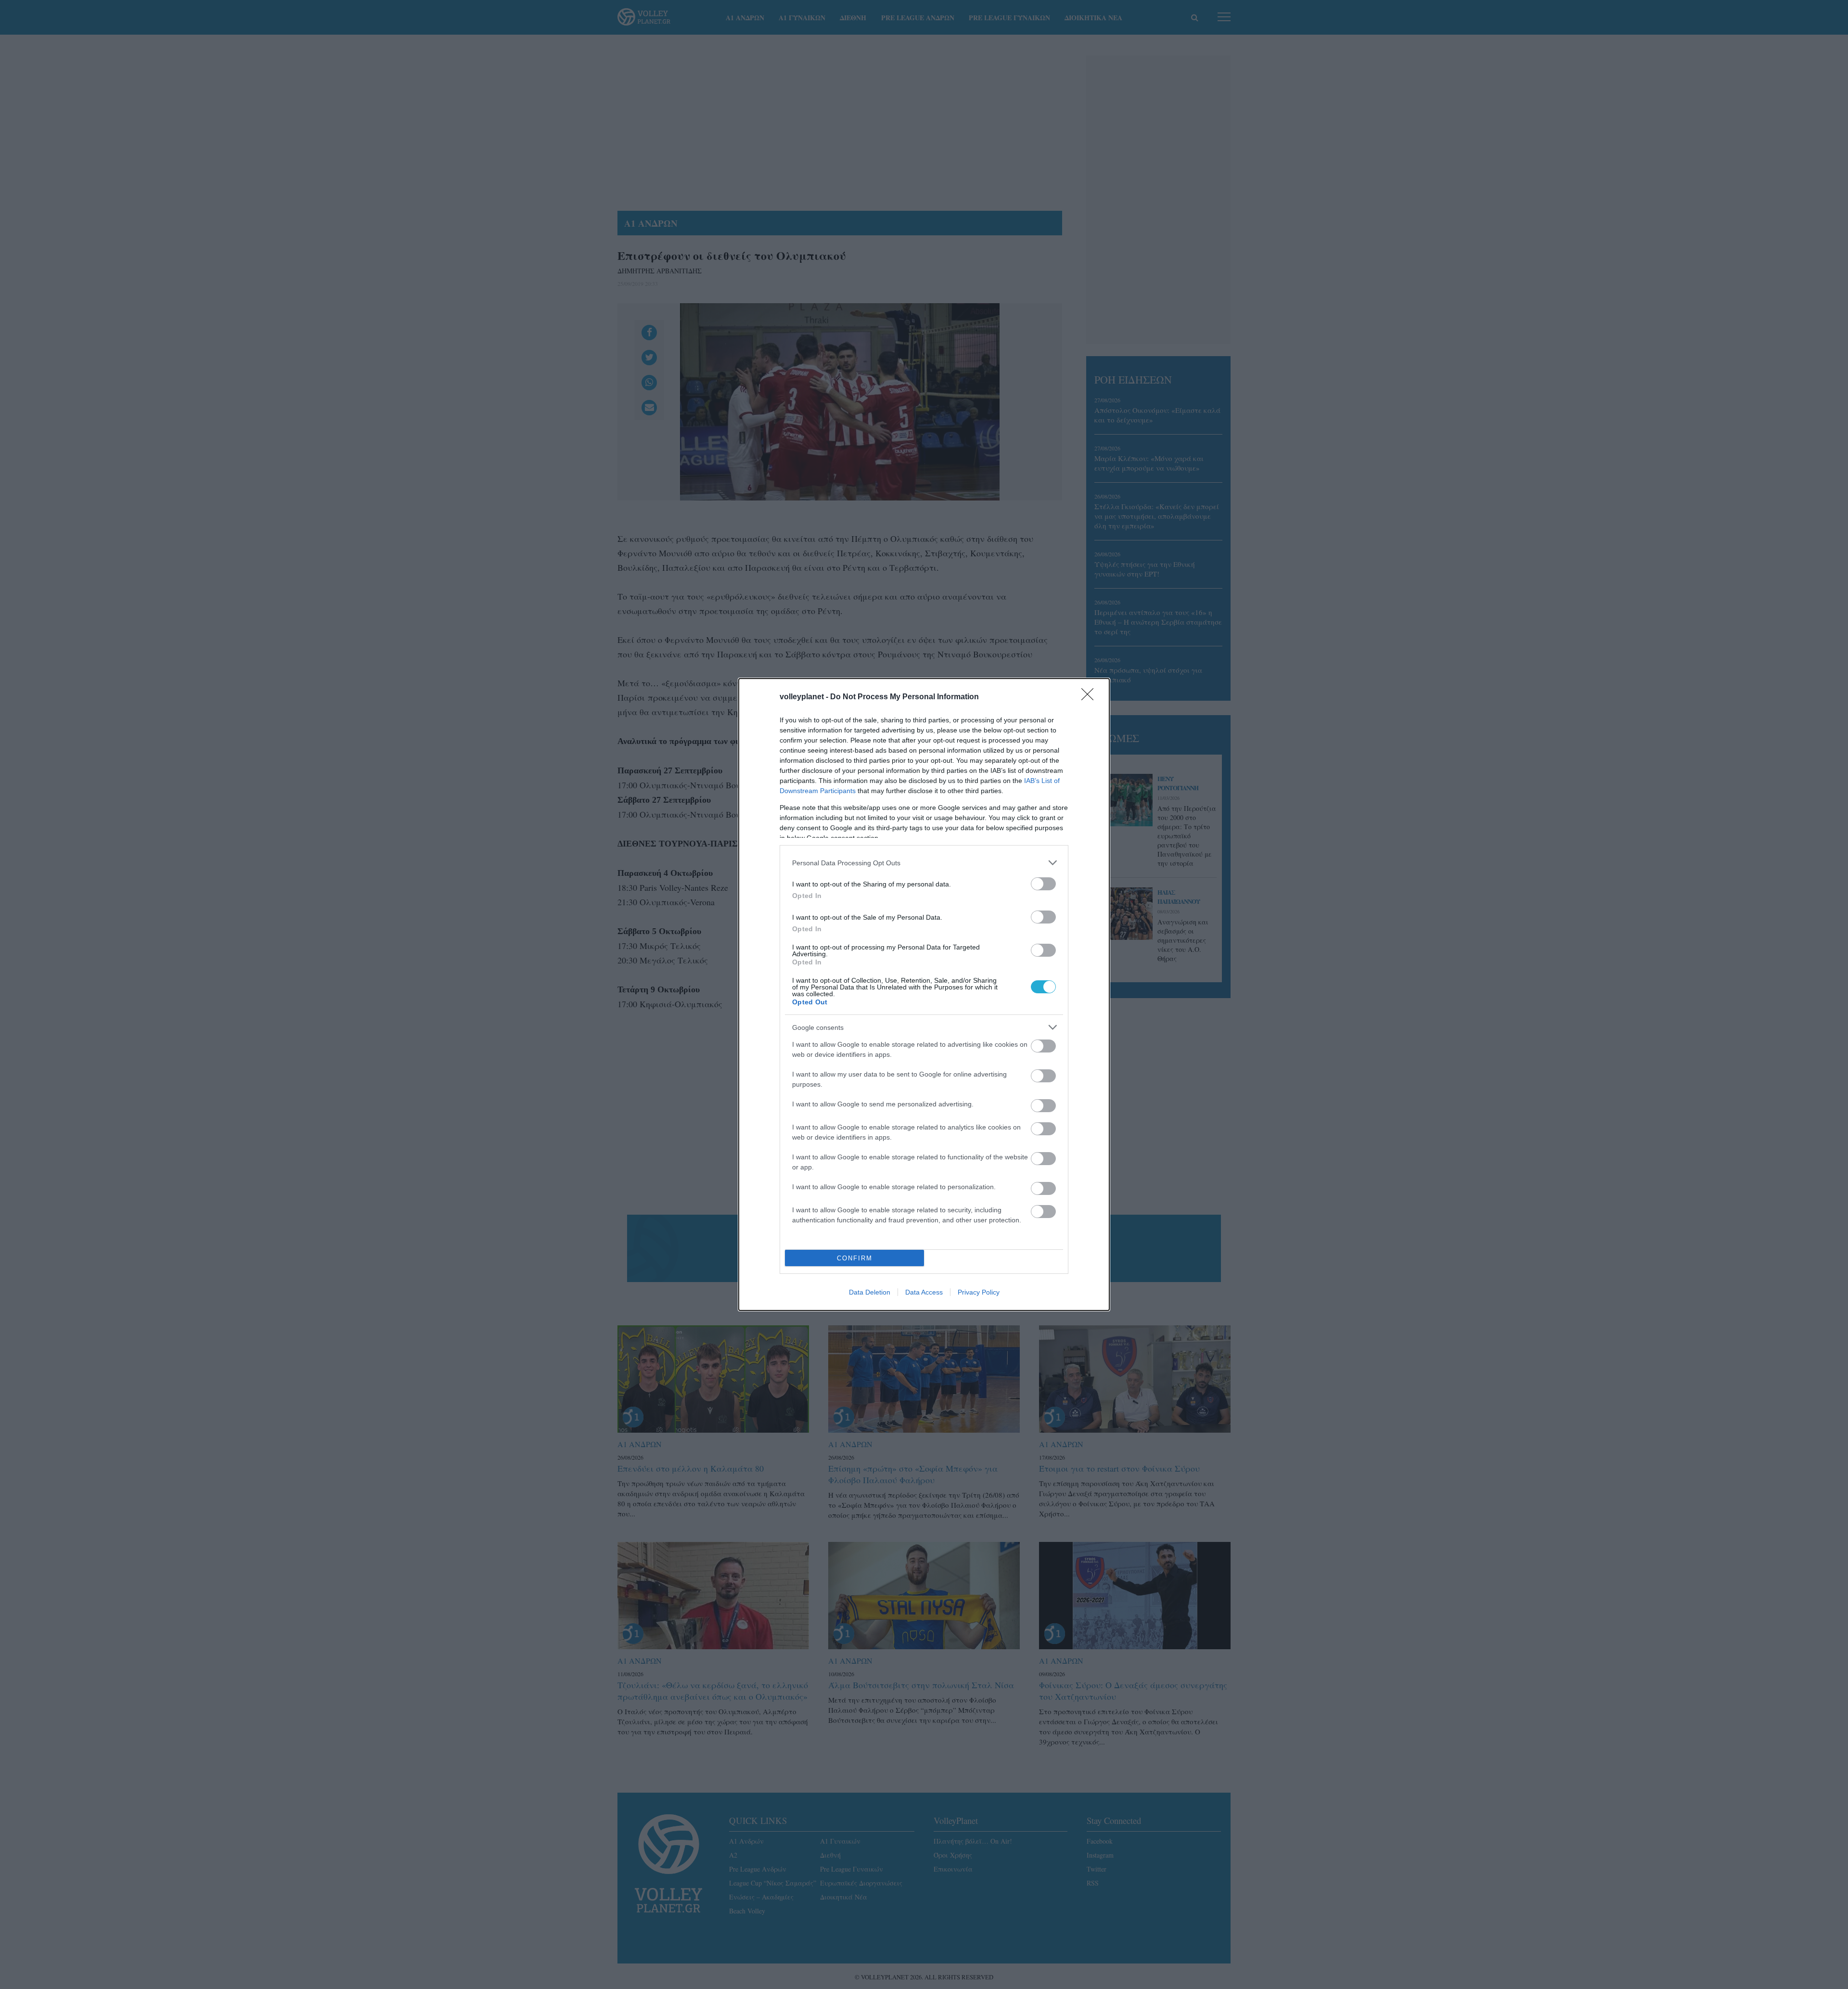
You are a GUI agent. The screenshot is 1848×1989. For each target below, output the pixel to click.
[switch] (1043, 884)
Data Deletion (870, 1292)
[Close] (1091, 697)
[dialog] (924, 994)
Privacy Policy (979, 1292)
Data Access (924, 1292)
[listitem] (924, 863)
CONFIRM (855, 1258)
